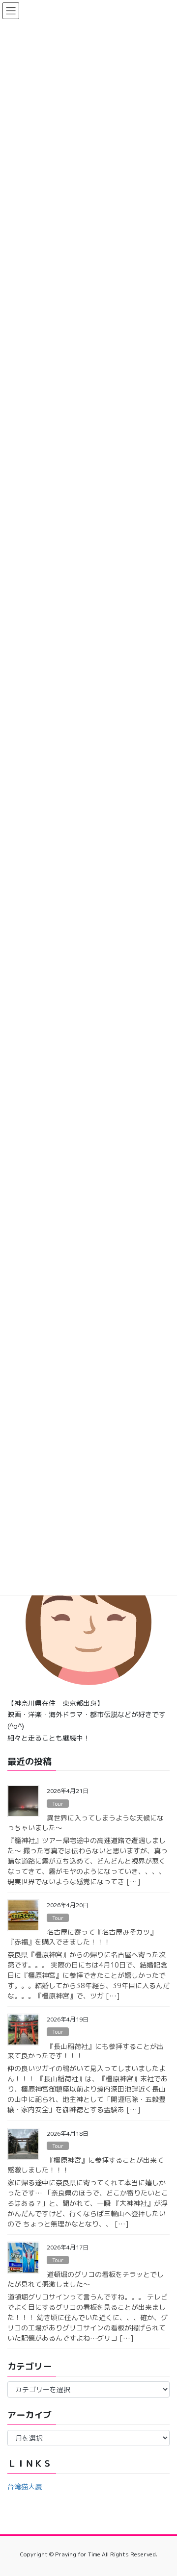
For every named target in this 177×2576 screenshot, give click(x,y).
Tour (58, 1804)
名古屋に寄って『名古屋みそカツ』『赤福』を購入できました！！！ (82, 1937)
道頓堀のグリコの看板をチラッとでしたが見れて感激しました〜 (86, 2279)
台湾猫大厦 (25, 2487)
